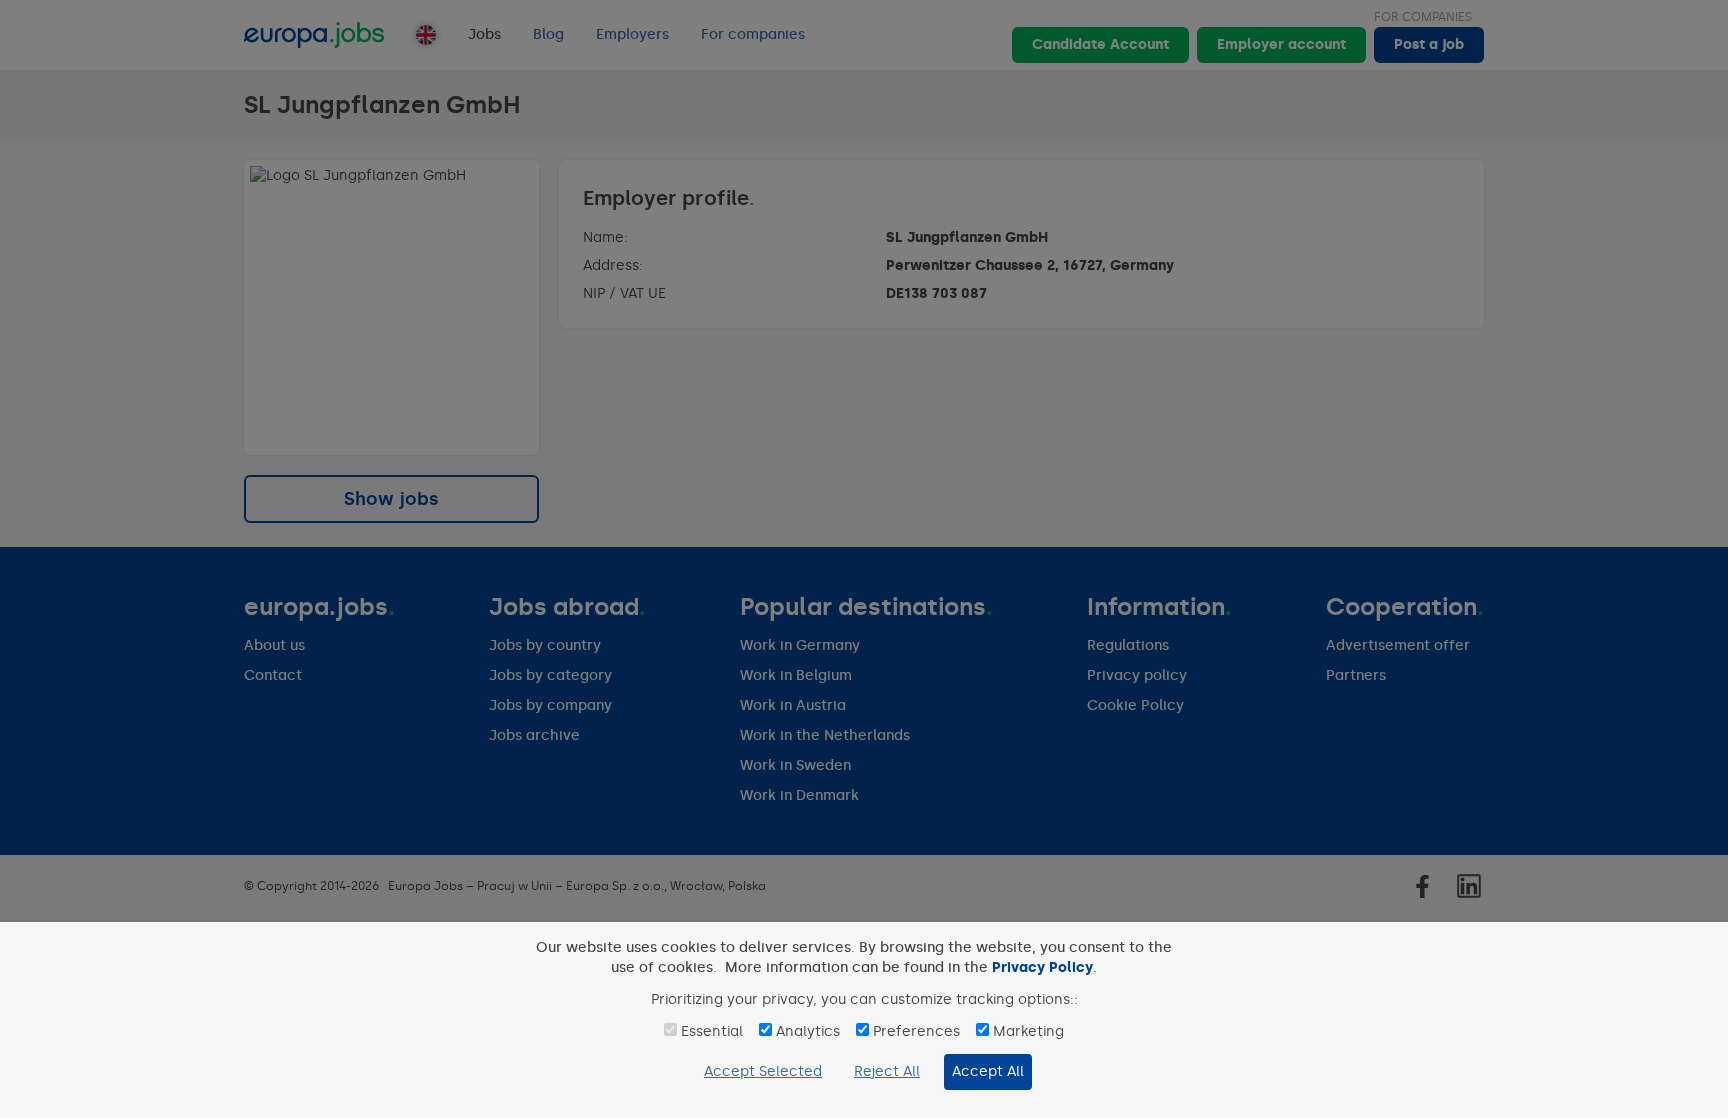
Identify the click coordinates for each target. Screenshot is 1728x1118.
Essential (712, 1031)
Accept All (988, 1071)
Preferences (916, 1031)
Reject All (887, 1071)
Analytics (808, 1031)
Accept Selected (763, 1071)
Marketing (1028, 1031)
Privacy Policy (1042, 967)
